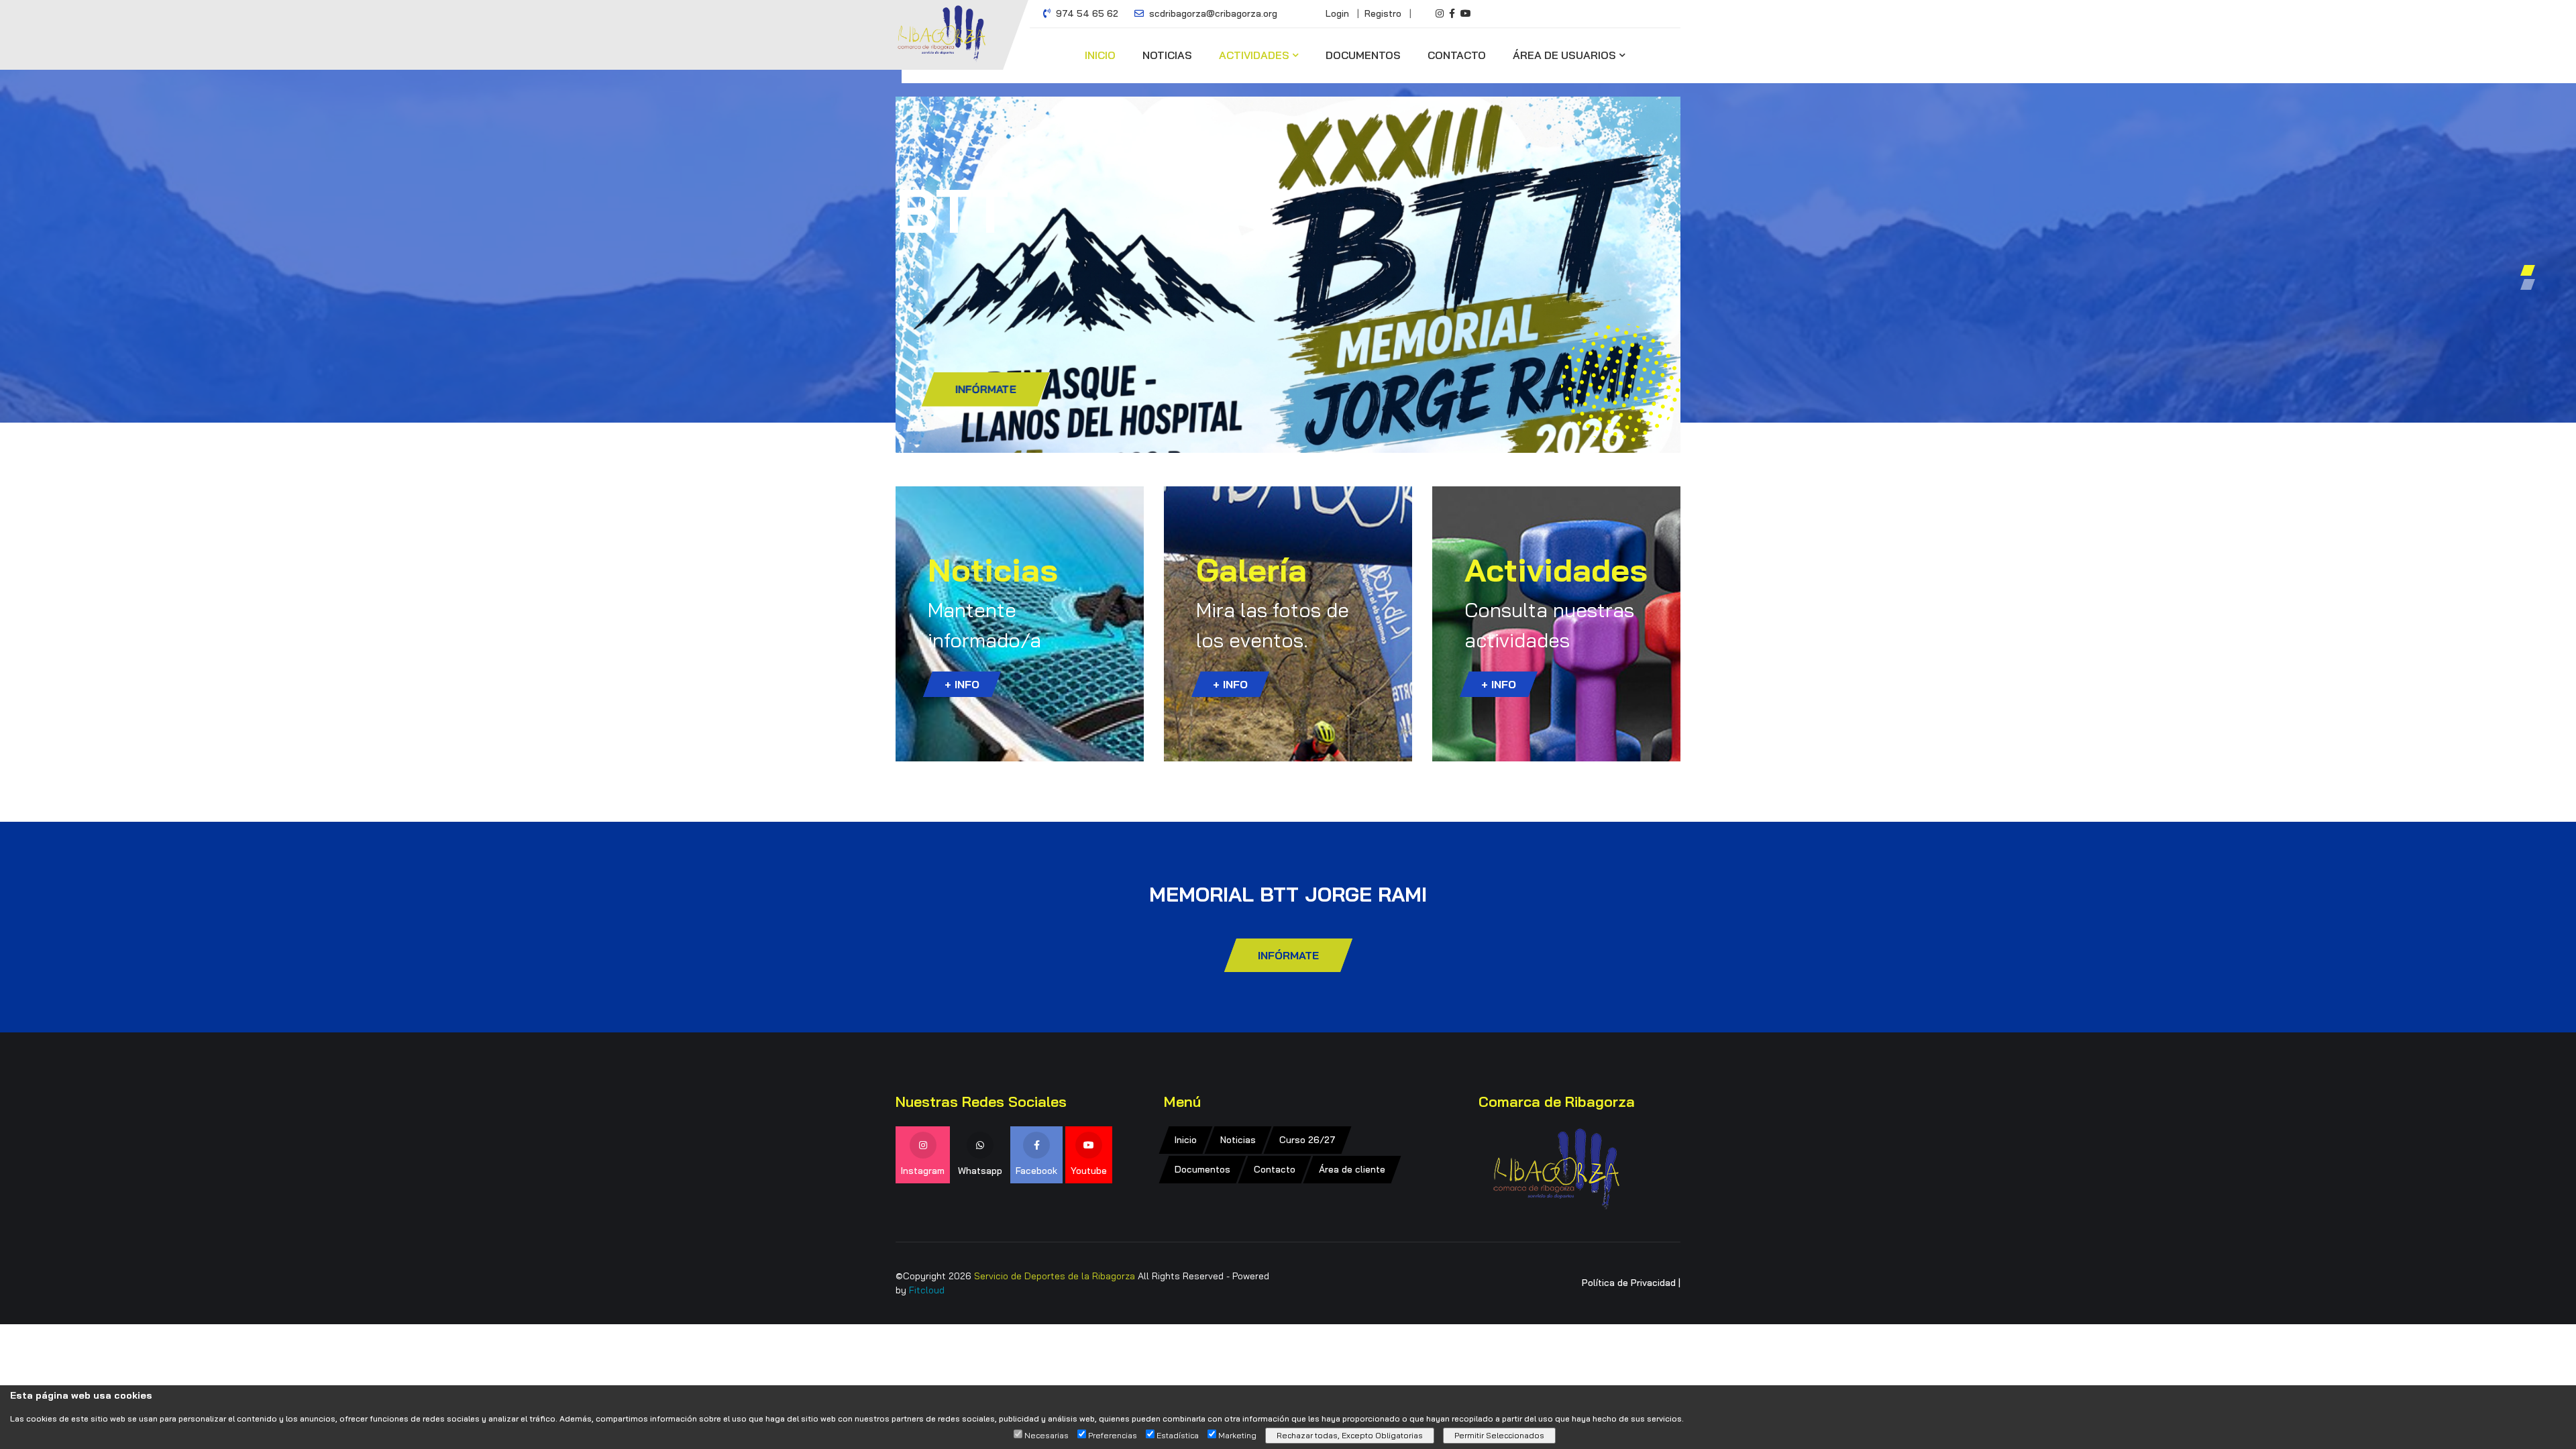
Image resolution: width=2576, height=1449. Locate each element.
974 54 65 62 (1086, 13)
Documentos (1363, 55)
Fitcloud (927, 1290)
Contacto (1457, 55)
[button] (2528, 270)
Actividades (1254, 55)
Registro (1383, 13)
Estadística (1178, 1436)
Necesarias (1046, 1436)
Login (1337, 13)
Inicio (1100, 55)
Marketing (1237, 1436)
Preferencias (1113, 1436)
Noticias (1167, 55)
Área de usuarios (1564, 55)
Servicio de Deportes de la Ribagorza (1055, 1276)
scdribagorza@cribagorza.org (1212, 13)
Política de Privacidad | (1631, 1283)
